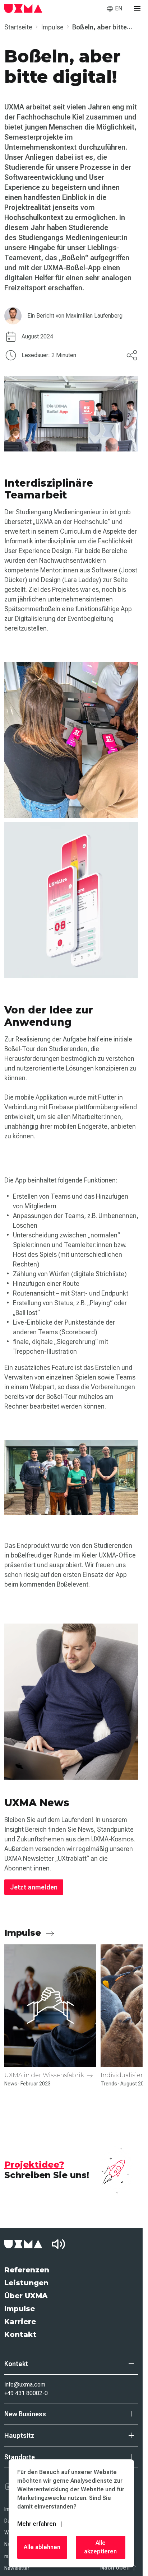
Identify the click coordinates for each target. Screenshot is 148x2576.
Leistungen (26, 2283)
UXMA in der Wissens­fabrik (45, 2075)
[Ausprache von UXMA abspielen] (58, 2244)
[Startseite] (23, 9)
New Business (25, 2414)
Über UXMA (26, 2296)
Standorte (20, 2457)
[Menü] (137, 9)
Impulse (53, 27)
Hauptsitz (19, 2436)
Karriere (20, 2322)
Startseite (19, 27)
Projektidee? (34, 2165)
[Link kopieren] (132, 355)
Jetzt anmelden (34, 1887)
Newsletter (17, 2568)
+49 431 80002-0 (26, 2393)
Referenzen (27, 2270)
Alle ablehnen (42, 2547)
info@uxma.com (25, 2385)
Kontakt (20, 2334)
